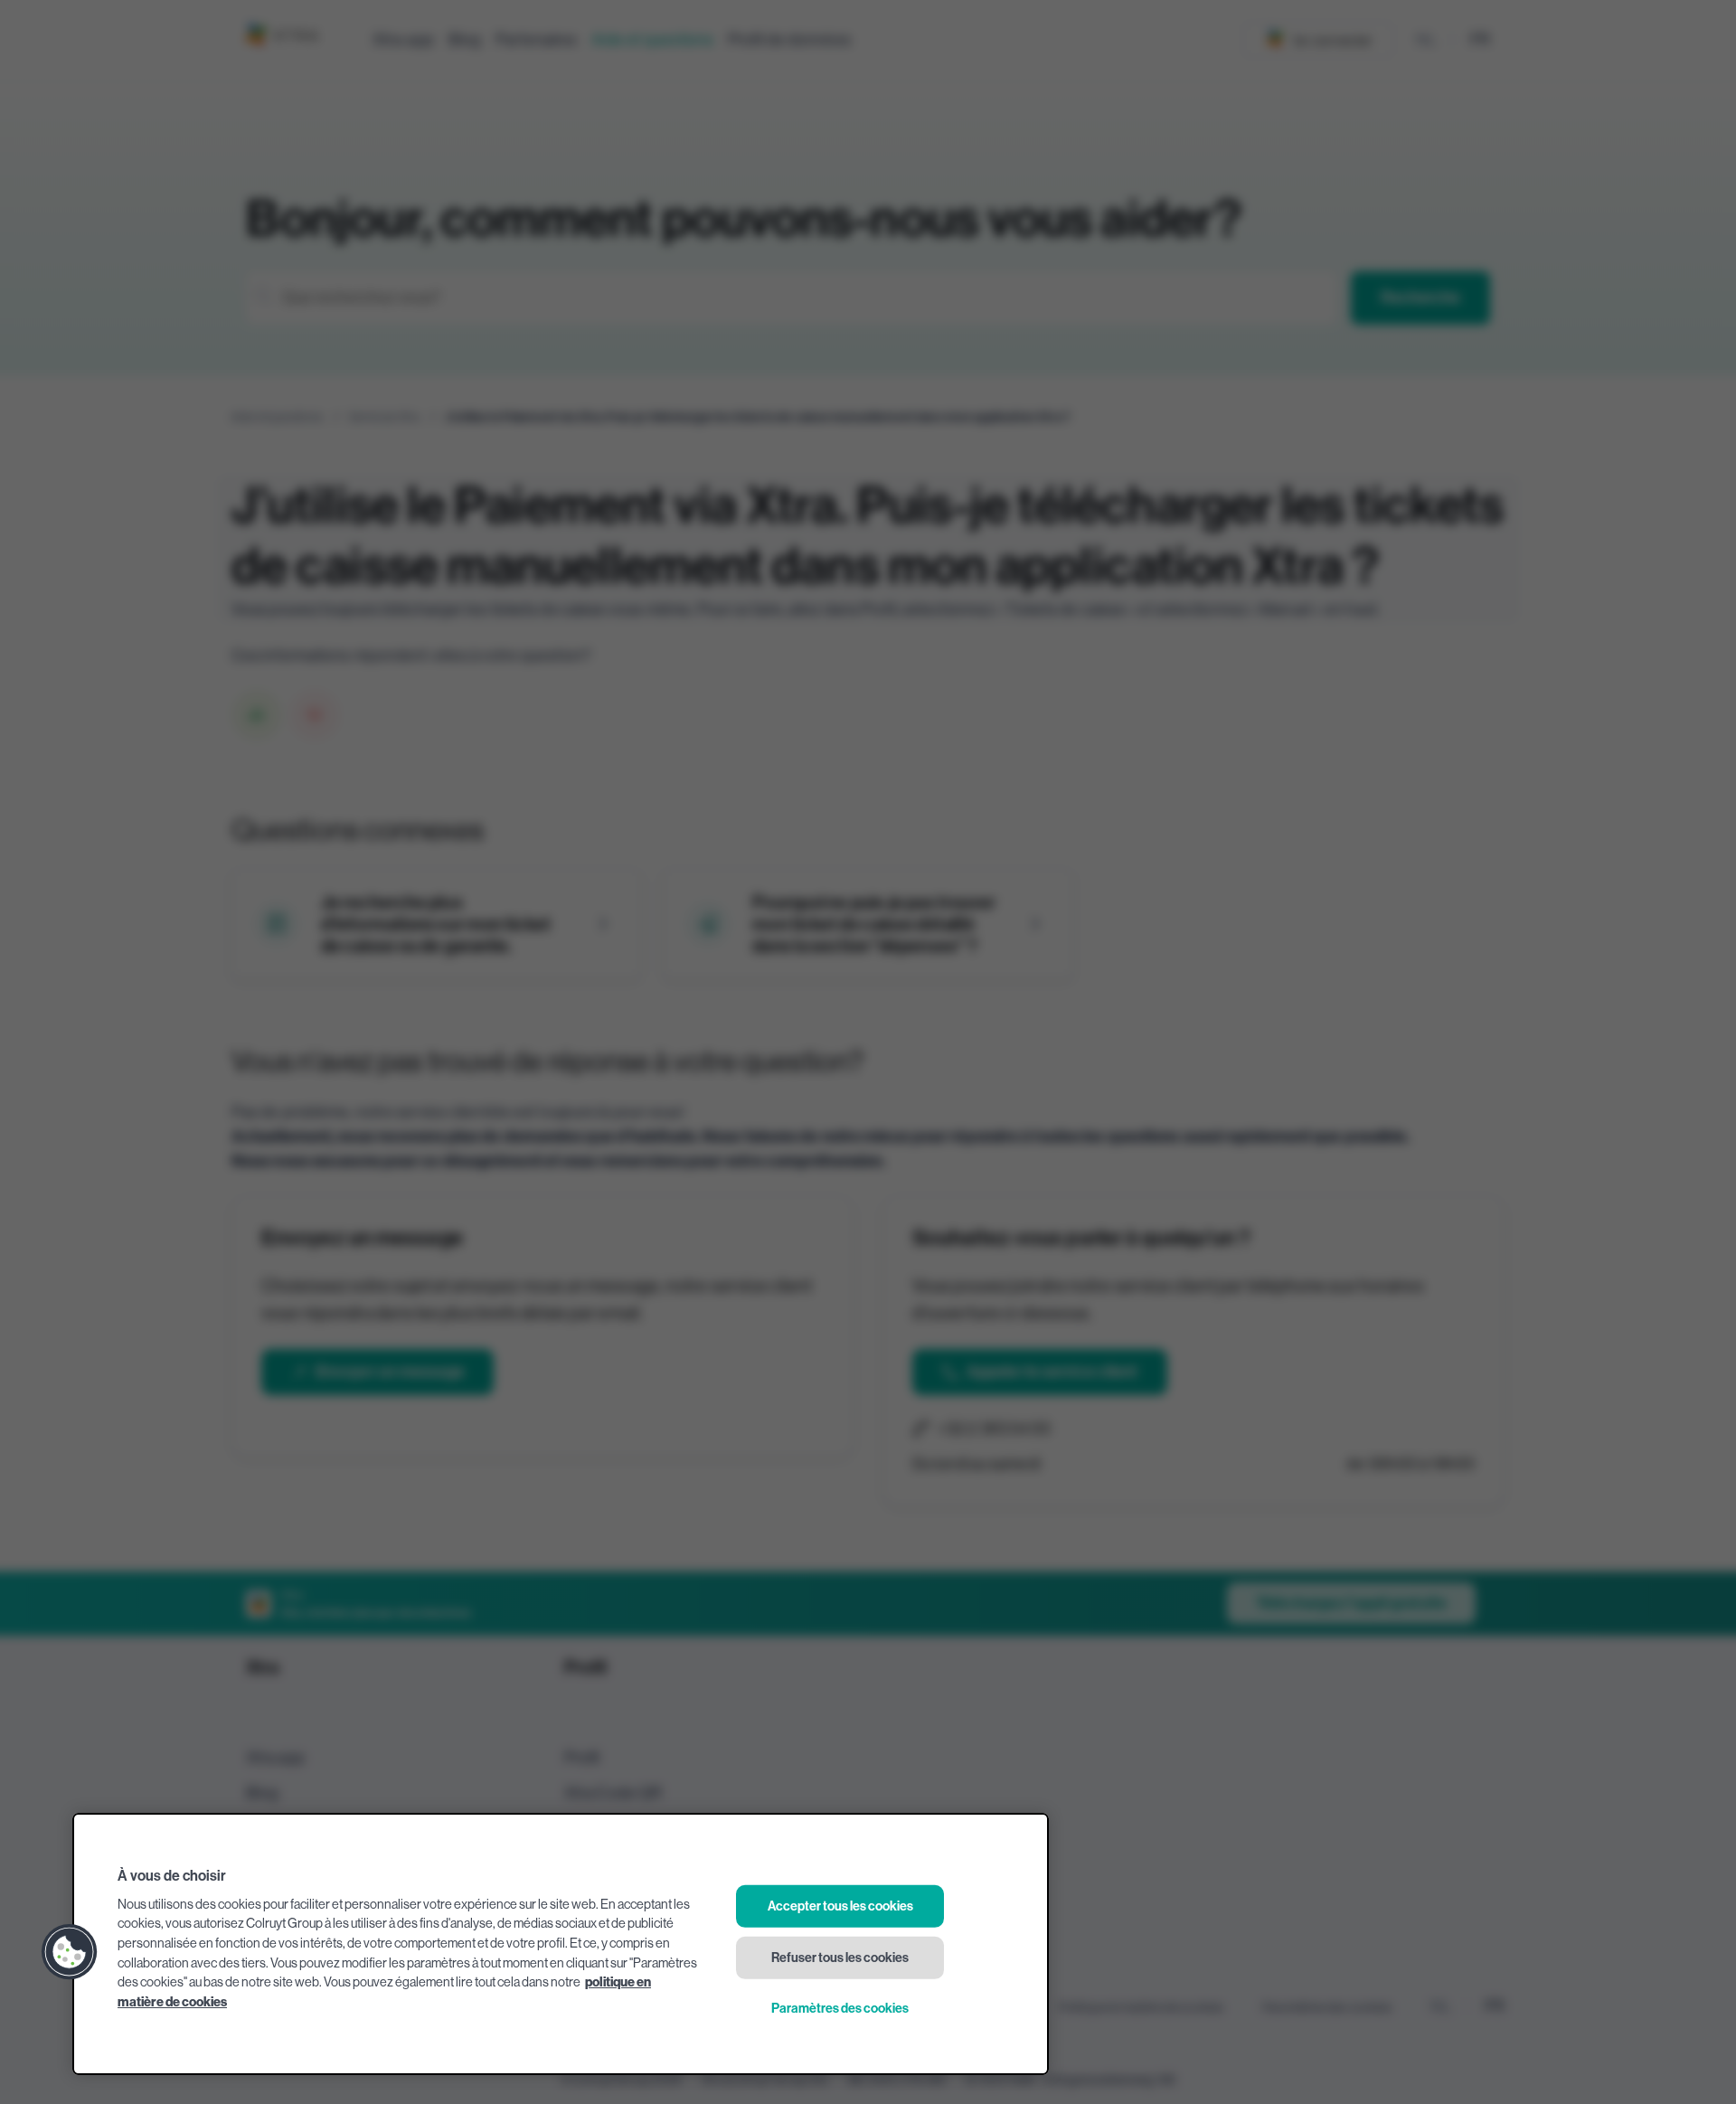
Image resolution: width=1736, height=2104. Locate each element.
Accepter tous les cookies (840, 1906)
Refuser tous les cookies (840, 1957)
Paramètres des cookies (840, 2009)
